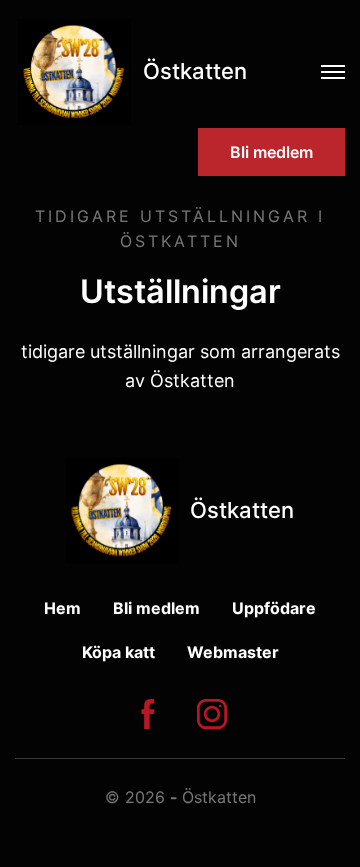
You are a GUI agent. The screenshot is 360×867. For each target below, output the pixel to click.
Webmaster (233, 652)
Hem (62, 608)
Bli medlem (271, 152)
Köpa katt (118, 652)
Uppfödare (274, 608)
